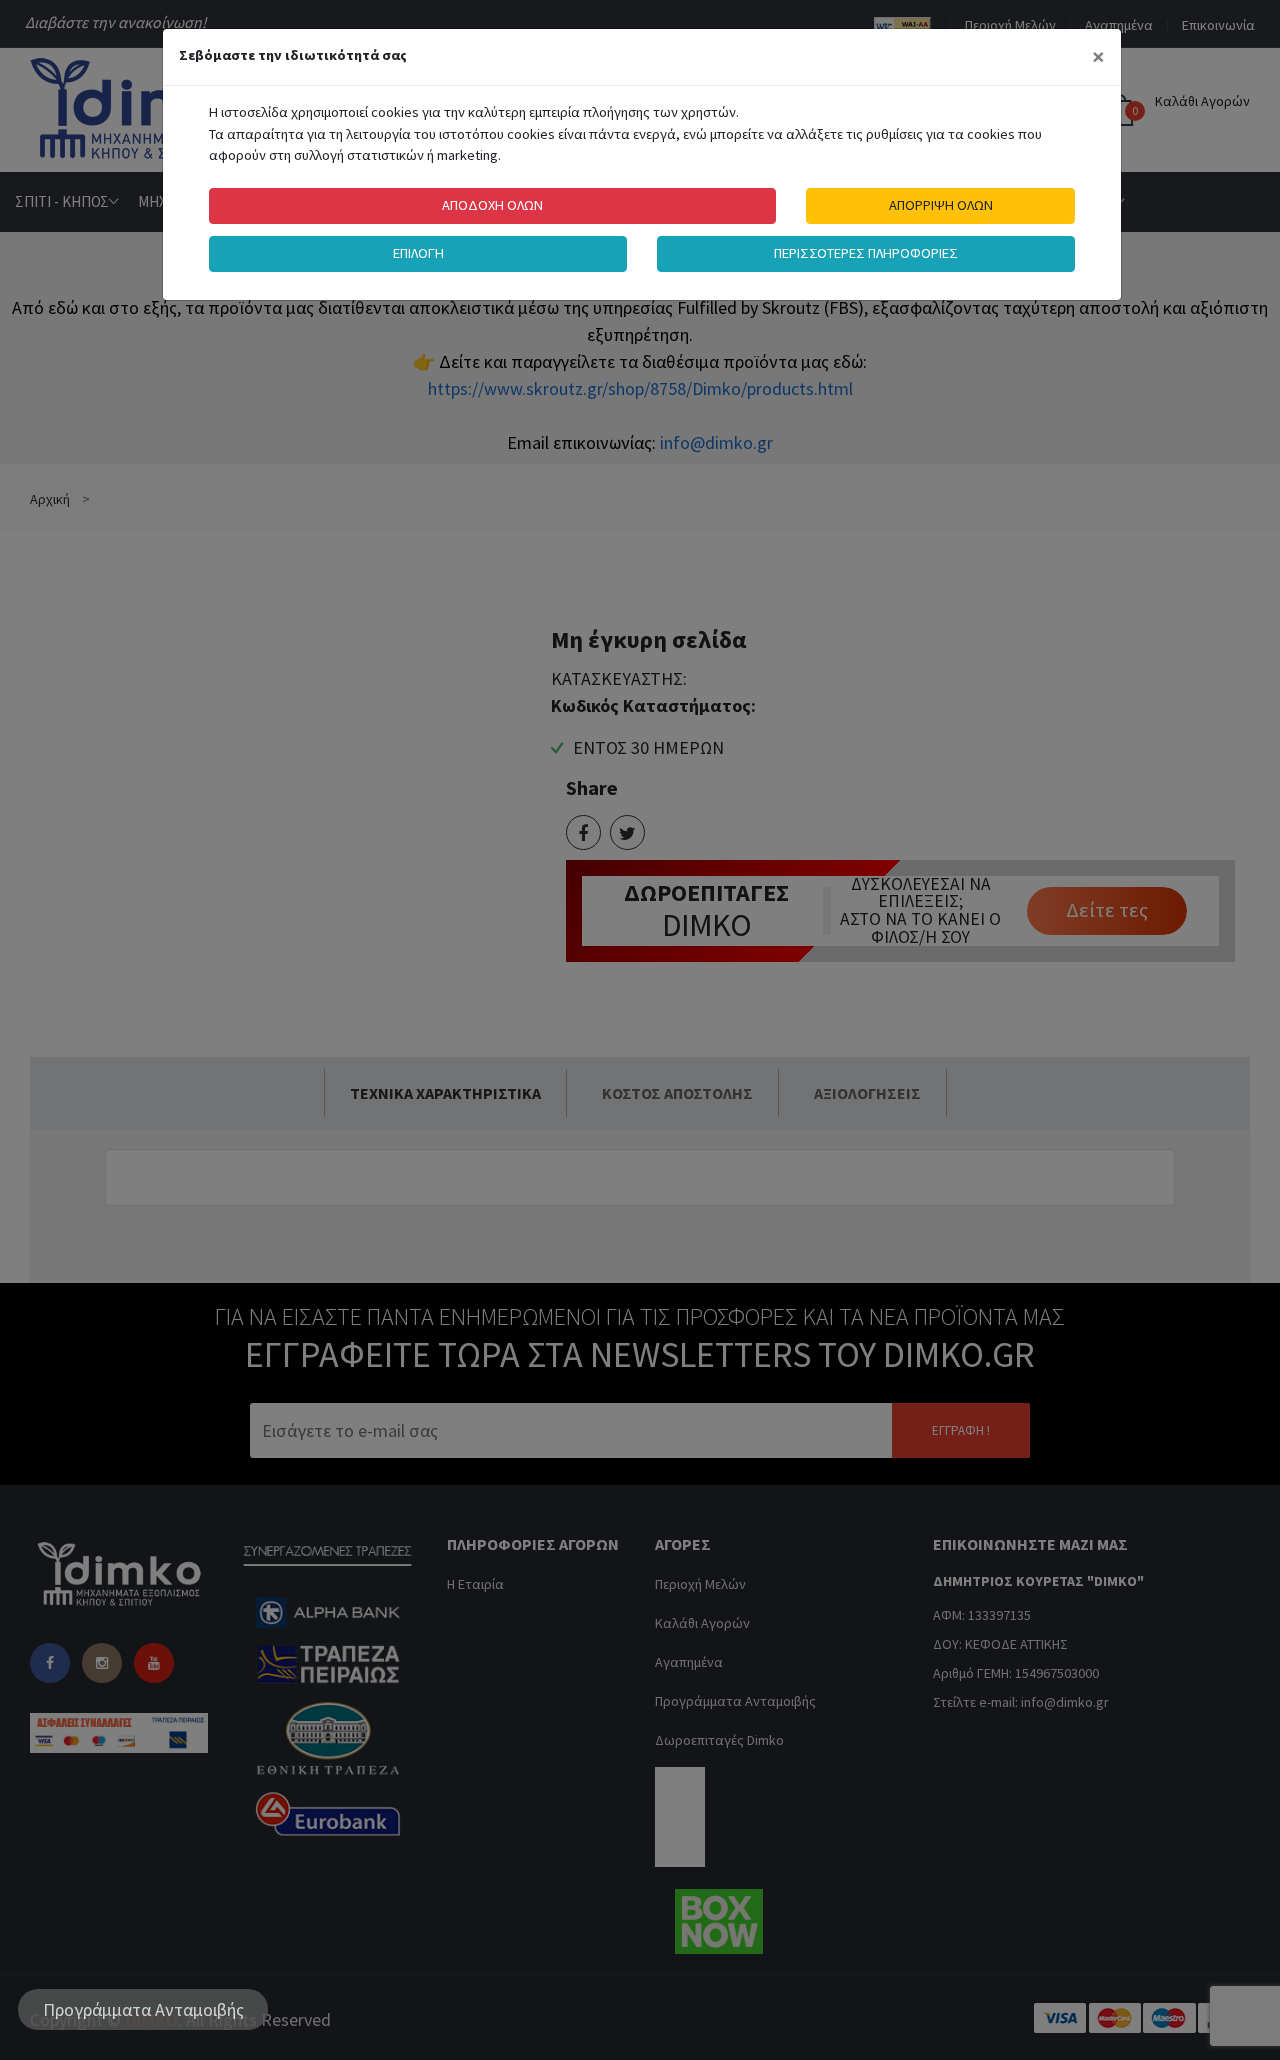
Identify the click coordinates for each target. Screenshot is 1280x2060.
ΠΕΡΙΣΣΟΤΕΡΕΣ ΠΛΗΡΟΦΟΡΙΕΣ (866, 253)
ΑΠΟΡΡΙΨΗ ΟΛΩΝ (941, 205)
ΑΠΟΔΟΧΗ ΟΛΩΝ (492, 205)
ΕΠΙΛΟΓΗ (418, 253)
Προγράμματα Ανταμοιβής (143, 2009)
